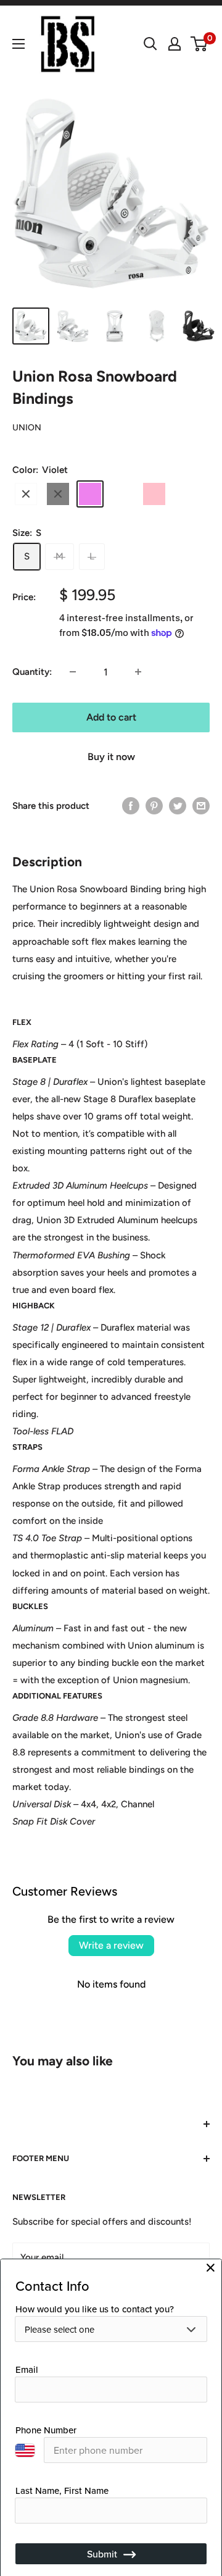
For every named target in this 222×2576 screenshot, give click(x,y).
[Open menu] (18, 44)
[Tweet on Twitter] (178, 805)
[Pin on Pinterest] (154, 805)
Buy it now (111, 757)
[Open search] (150, 44)
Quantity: (32, 672)
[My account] (175, 44)
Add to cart (111, 717)
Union (27, 428)
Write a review (111, 1945)
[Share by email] (201, 805)
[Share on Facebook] (131, 805)
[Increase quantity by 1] (138, 672)
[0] (199, 44)
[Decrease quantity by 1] (73, 672)
